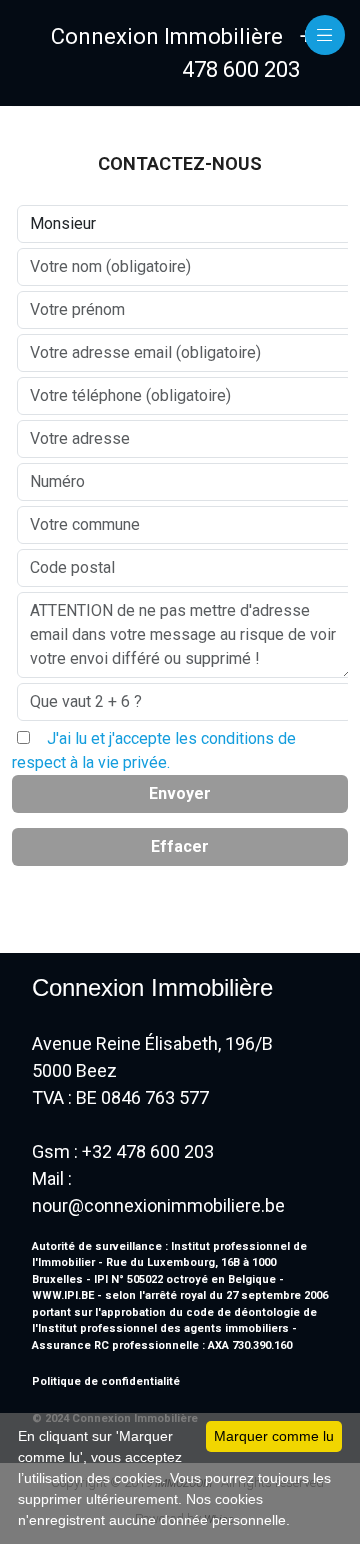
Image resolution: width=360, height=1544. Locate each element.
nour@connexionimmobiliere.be (158, 1205)
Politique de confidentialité (106, 1381)
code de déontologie (243, 1312)
